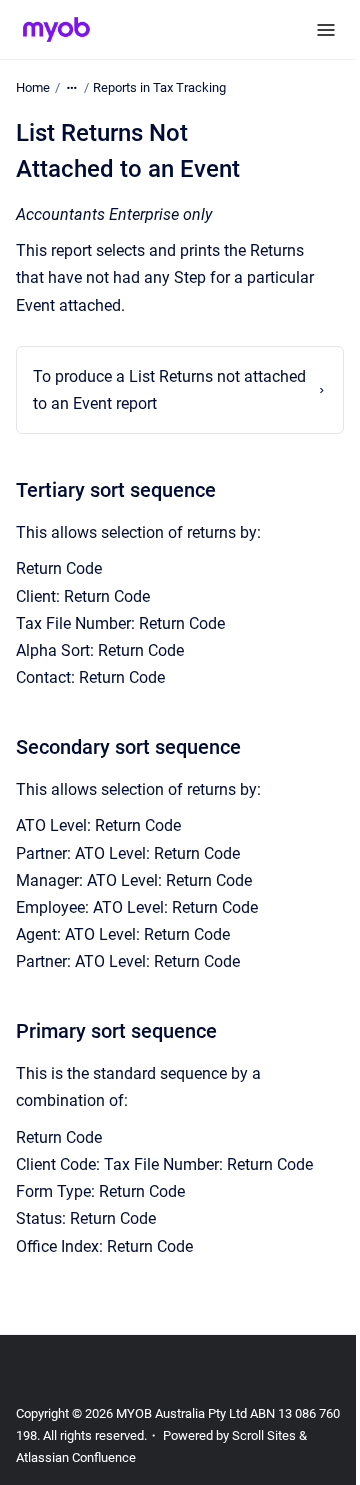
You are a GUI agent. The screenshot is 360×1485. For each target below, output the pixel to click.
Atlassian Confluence (87, 1457)
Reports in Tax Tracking (159, 87)
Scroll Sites (288, 1435)
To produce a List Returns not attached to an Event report (136, 390)
